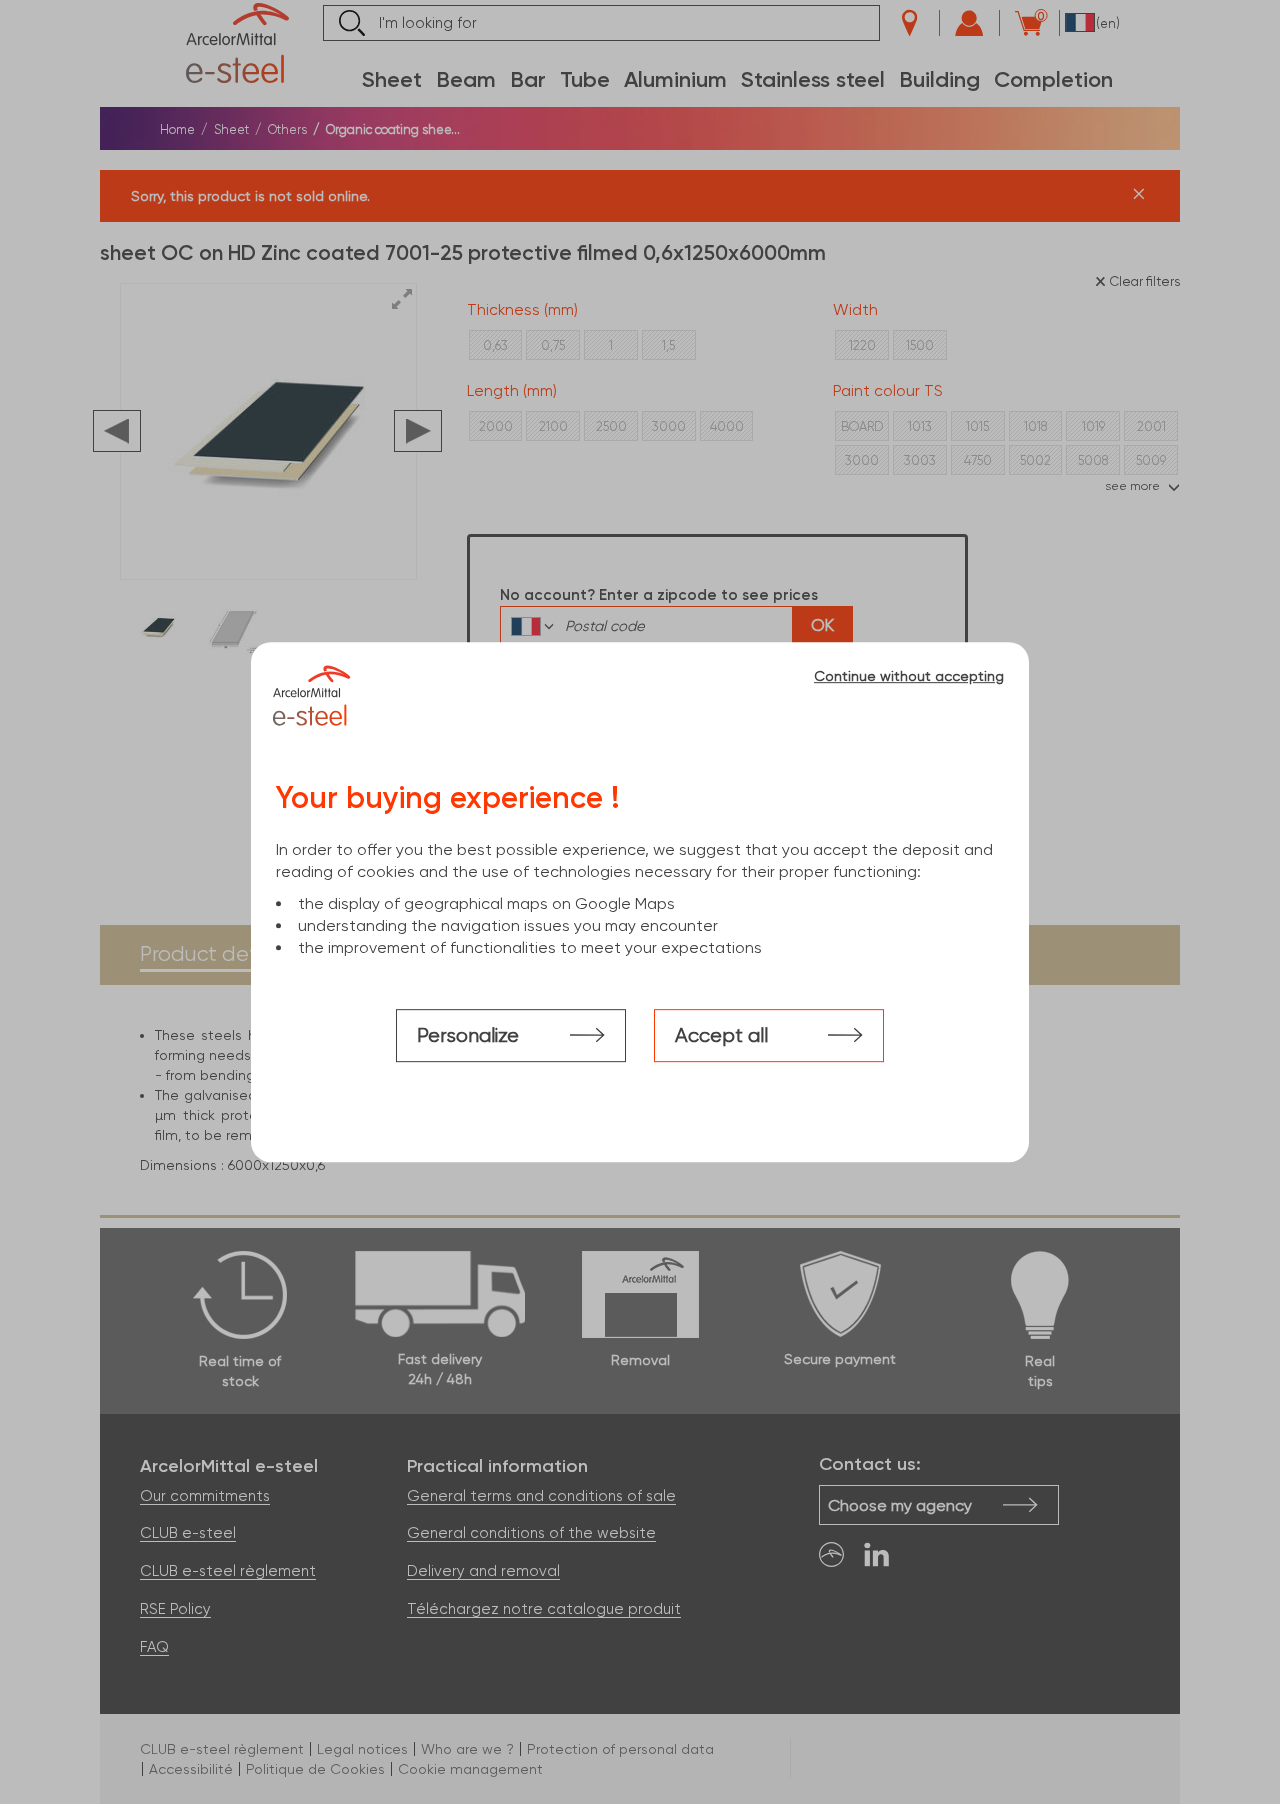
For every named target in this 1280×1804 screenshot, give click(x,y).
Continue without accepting (909, 676)
